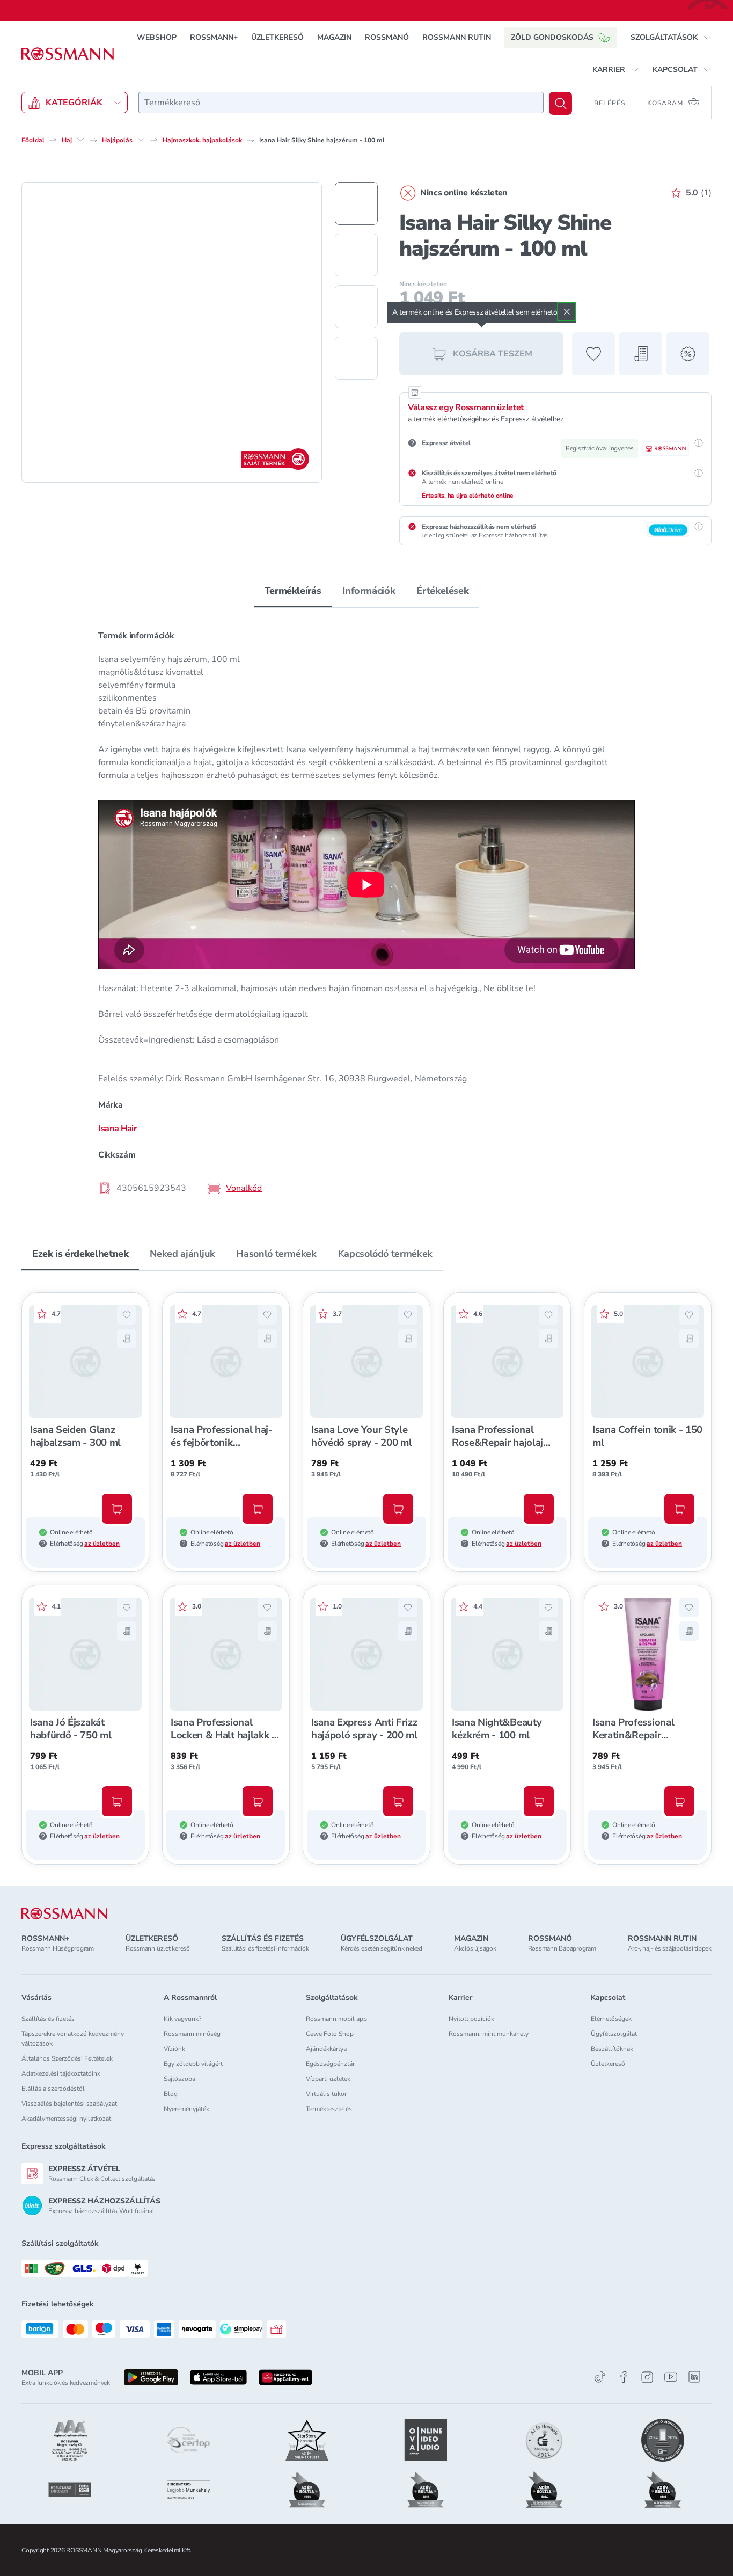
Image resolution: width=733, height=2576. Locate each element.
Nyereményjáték (186, 2109)
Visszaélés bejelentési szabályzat (69, 2104)
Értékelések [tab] (442, 591)
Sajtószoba (179, 2079)
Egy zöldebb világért (193, 2064)
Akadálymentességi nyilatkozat (66, 2119)
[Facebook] (624, 2377)
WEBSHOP (157, 37)
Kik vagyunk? (182, 2019)
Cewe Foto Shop (330, 2034)
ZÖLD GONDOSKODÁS (552, 37)
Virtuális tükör (326, 2094)
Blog (171, 2094)
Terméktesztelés (329, 2109)
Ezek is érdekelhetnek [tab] (80, 1254)
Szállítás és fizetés (48, 2019)
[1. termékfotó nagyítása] (172, 332)
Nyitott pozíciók (471, 2019)
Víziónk (174, 2049)
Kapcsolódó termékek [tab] (385, 1254)
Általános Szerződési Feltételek (67, 2058)
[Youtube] (671, 2377)
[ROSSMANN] (64, 1914)
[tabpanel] (366, 911)
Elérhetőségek (611, 2019)
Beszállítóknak (612, 2049)
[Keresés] (560, 103)
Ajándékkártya (326, 2049)
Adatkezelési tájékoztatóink (61, 2073)
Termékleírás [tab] (293, 591)
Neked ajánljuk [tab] (182, 1254)
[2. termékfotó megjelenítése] (356, 255)
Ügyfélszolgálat (614, 2034)
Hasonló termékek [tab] (276, 1254)
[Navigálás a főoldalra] (68, 54)
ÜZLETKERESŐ (277, 37)
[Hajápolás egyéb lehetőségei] (141, 140)
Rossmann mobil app (336, 2019)
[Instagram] (647, 2377)
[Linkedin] (694, 2377)
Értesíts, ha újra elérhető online (468, 496)
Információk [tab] (369, 591)
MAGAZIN (334, 37)
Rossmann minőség (192, 2034)
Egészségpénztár (330, 2064)
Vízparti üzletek (328, 2079)
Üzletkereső (608, 2064)
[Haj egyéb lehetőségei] (80, 140)
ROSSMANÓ (387, 37)
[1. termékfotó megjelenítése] (356, 203)
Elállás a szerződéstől (53, 2089)
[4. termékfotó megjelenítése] (356, 358)
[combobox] (341, 103)
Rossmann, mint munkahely (489, 2034)
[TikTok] (600, 2377)
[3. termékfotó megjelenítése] (356, 307)
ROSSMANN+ (214, 37)
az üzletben (102, 1544)
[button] (671, 38)
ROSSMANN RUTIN (457, 37)
